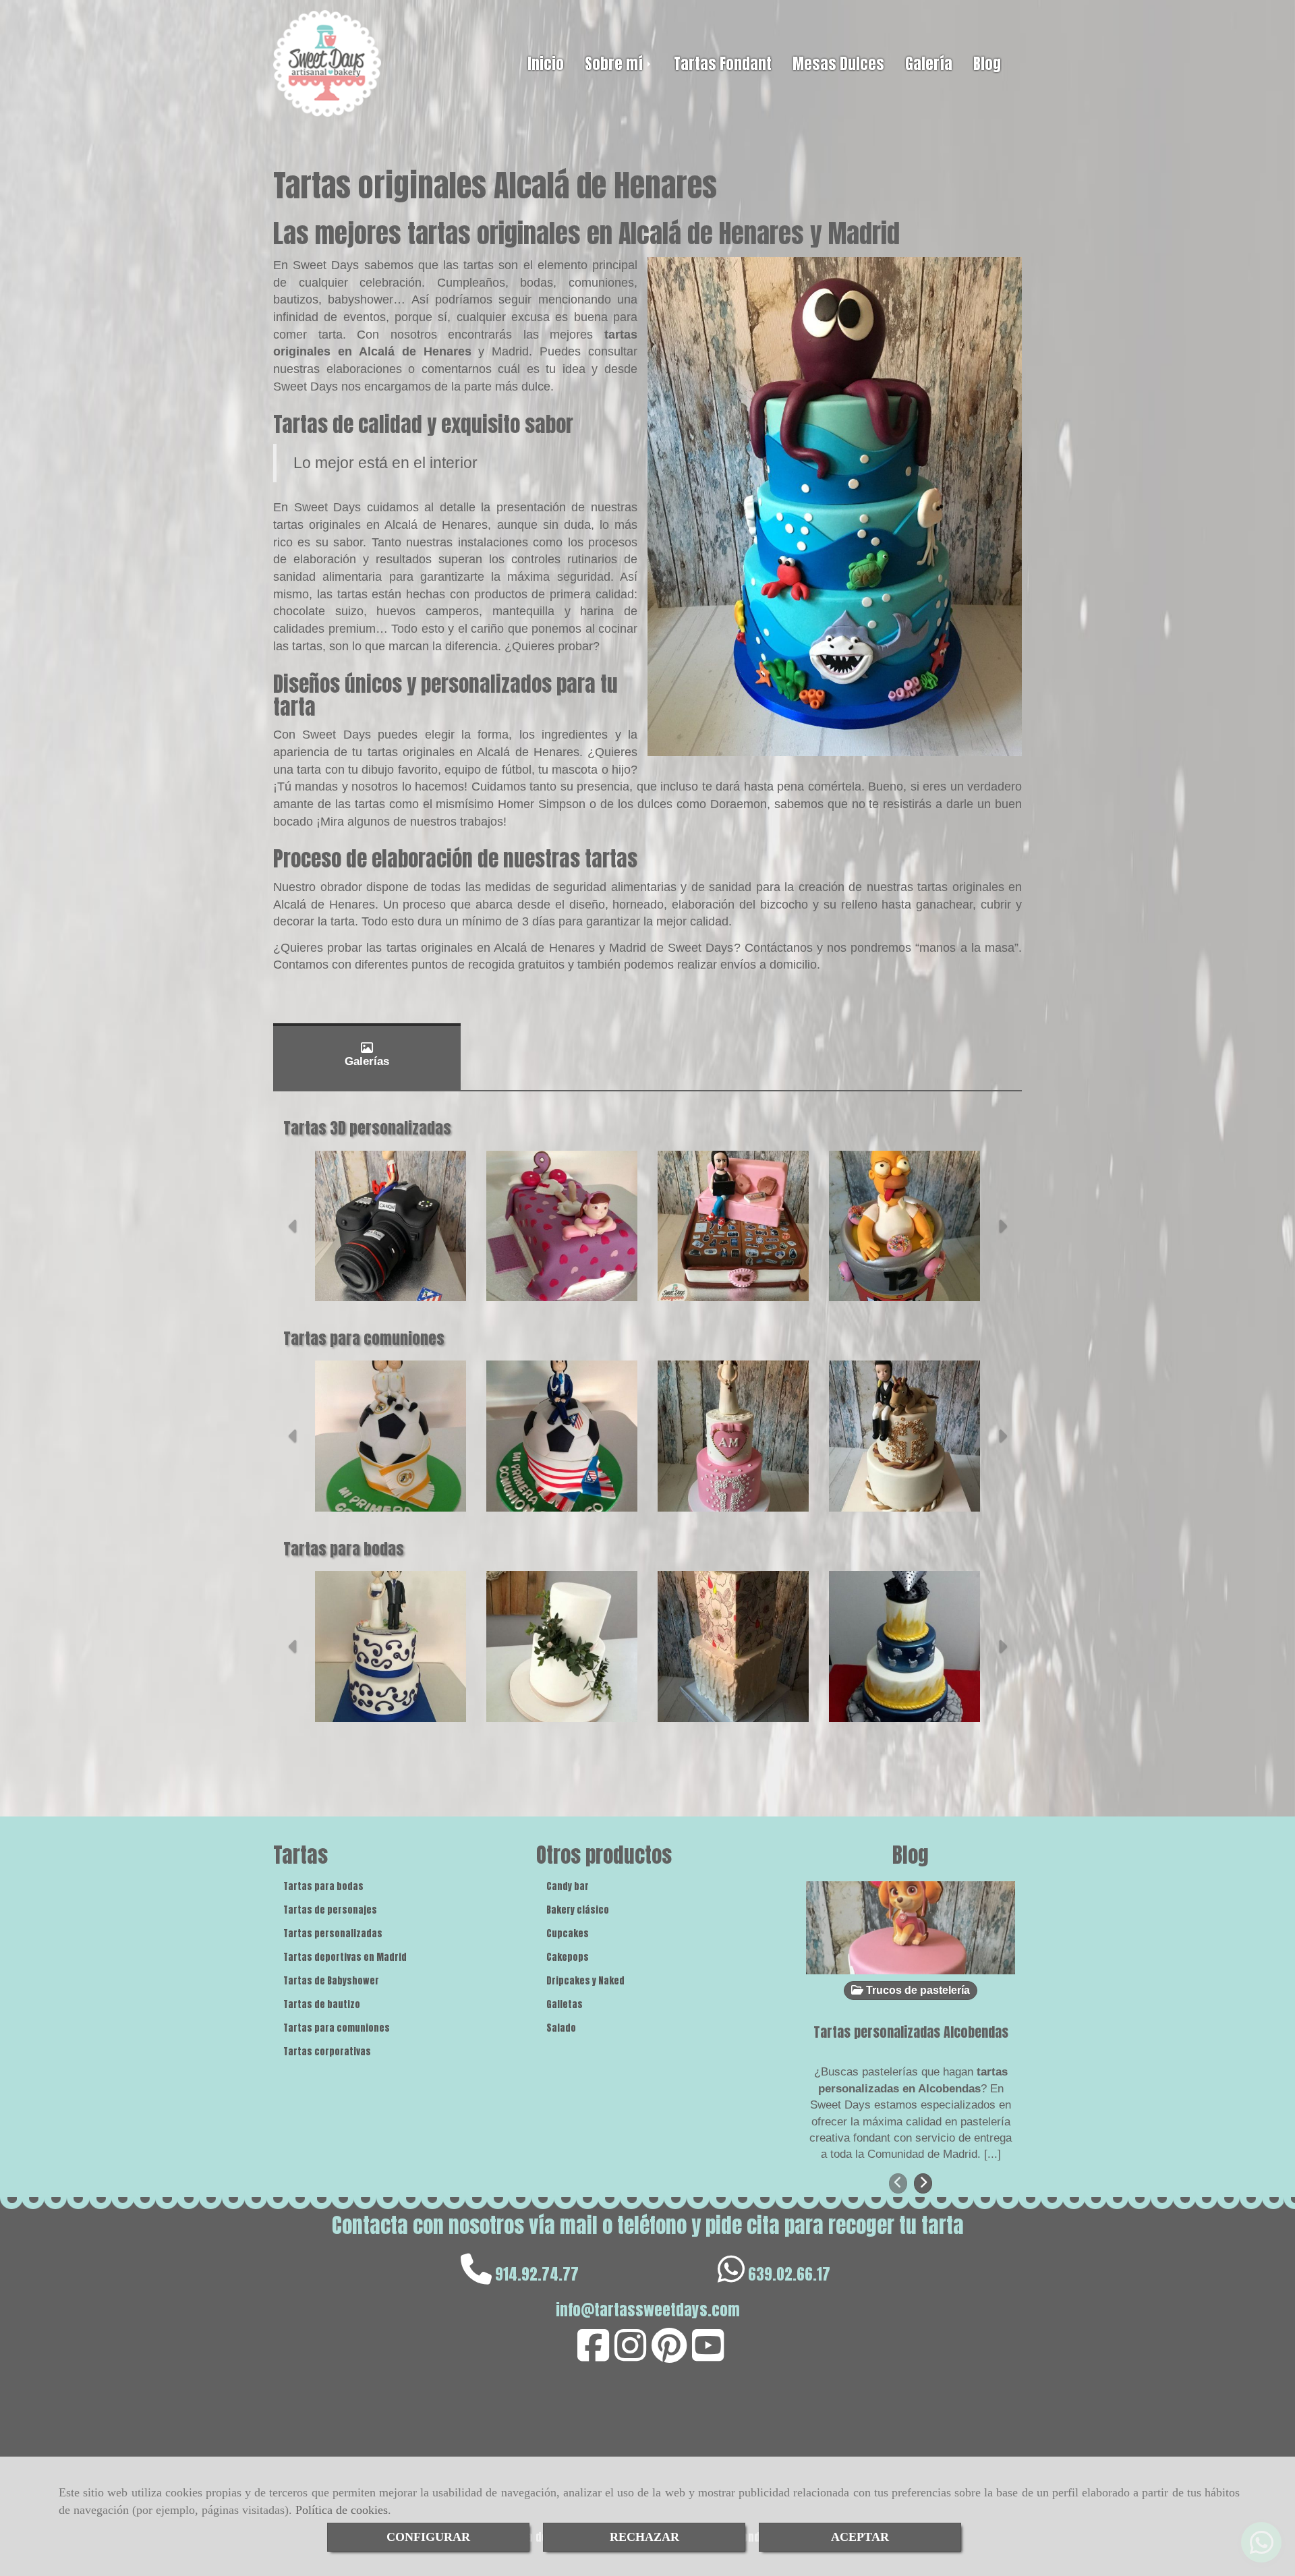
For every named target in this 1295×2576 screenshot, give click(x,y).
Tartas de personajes (330, 1910)
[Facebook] (593, 2355)
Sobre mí (615, 64)
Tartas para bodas (323, 1886)
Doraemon (739, 804)
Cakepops (568, 1957)
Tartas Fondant (723, 64)
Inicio (546, 64)
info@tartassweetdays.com (648, 2310)
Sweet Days (326, 265)
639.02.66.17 (789, 2274)
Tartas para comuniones (337, 2028)
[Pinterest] (669, 2355)
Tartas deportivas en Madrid (345, 1957)
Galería (929, 64)
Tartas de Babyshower (331, 1981)
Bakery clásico (578, 1910)
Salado (561, 2028)
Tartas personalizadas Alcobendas (911, 2032)
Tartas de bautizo (322, 2004)
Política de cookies (342, 2510)
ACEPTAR (860, 2537)
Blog (987, 64)
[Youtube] (708, 2355)
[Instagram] (630, 2355)
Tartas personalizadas (333, 1934)
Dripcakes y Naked (585, 1981)
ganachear (944, 905)
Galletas (565, 2004)
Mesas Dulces (838, 64)
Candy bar (568, 1886)
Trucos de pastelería (917, 1990)
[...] (992, 2154)
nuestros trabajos (457, 822)
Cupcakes (568, 1934)
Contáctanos (781, 948)
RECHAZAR (644, 2537)
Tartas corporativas (327, 2052)
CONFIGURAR (428, 2537)
